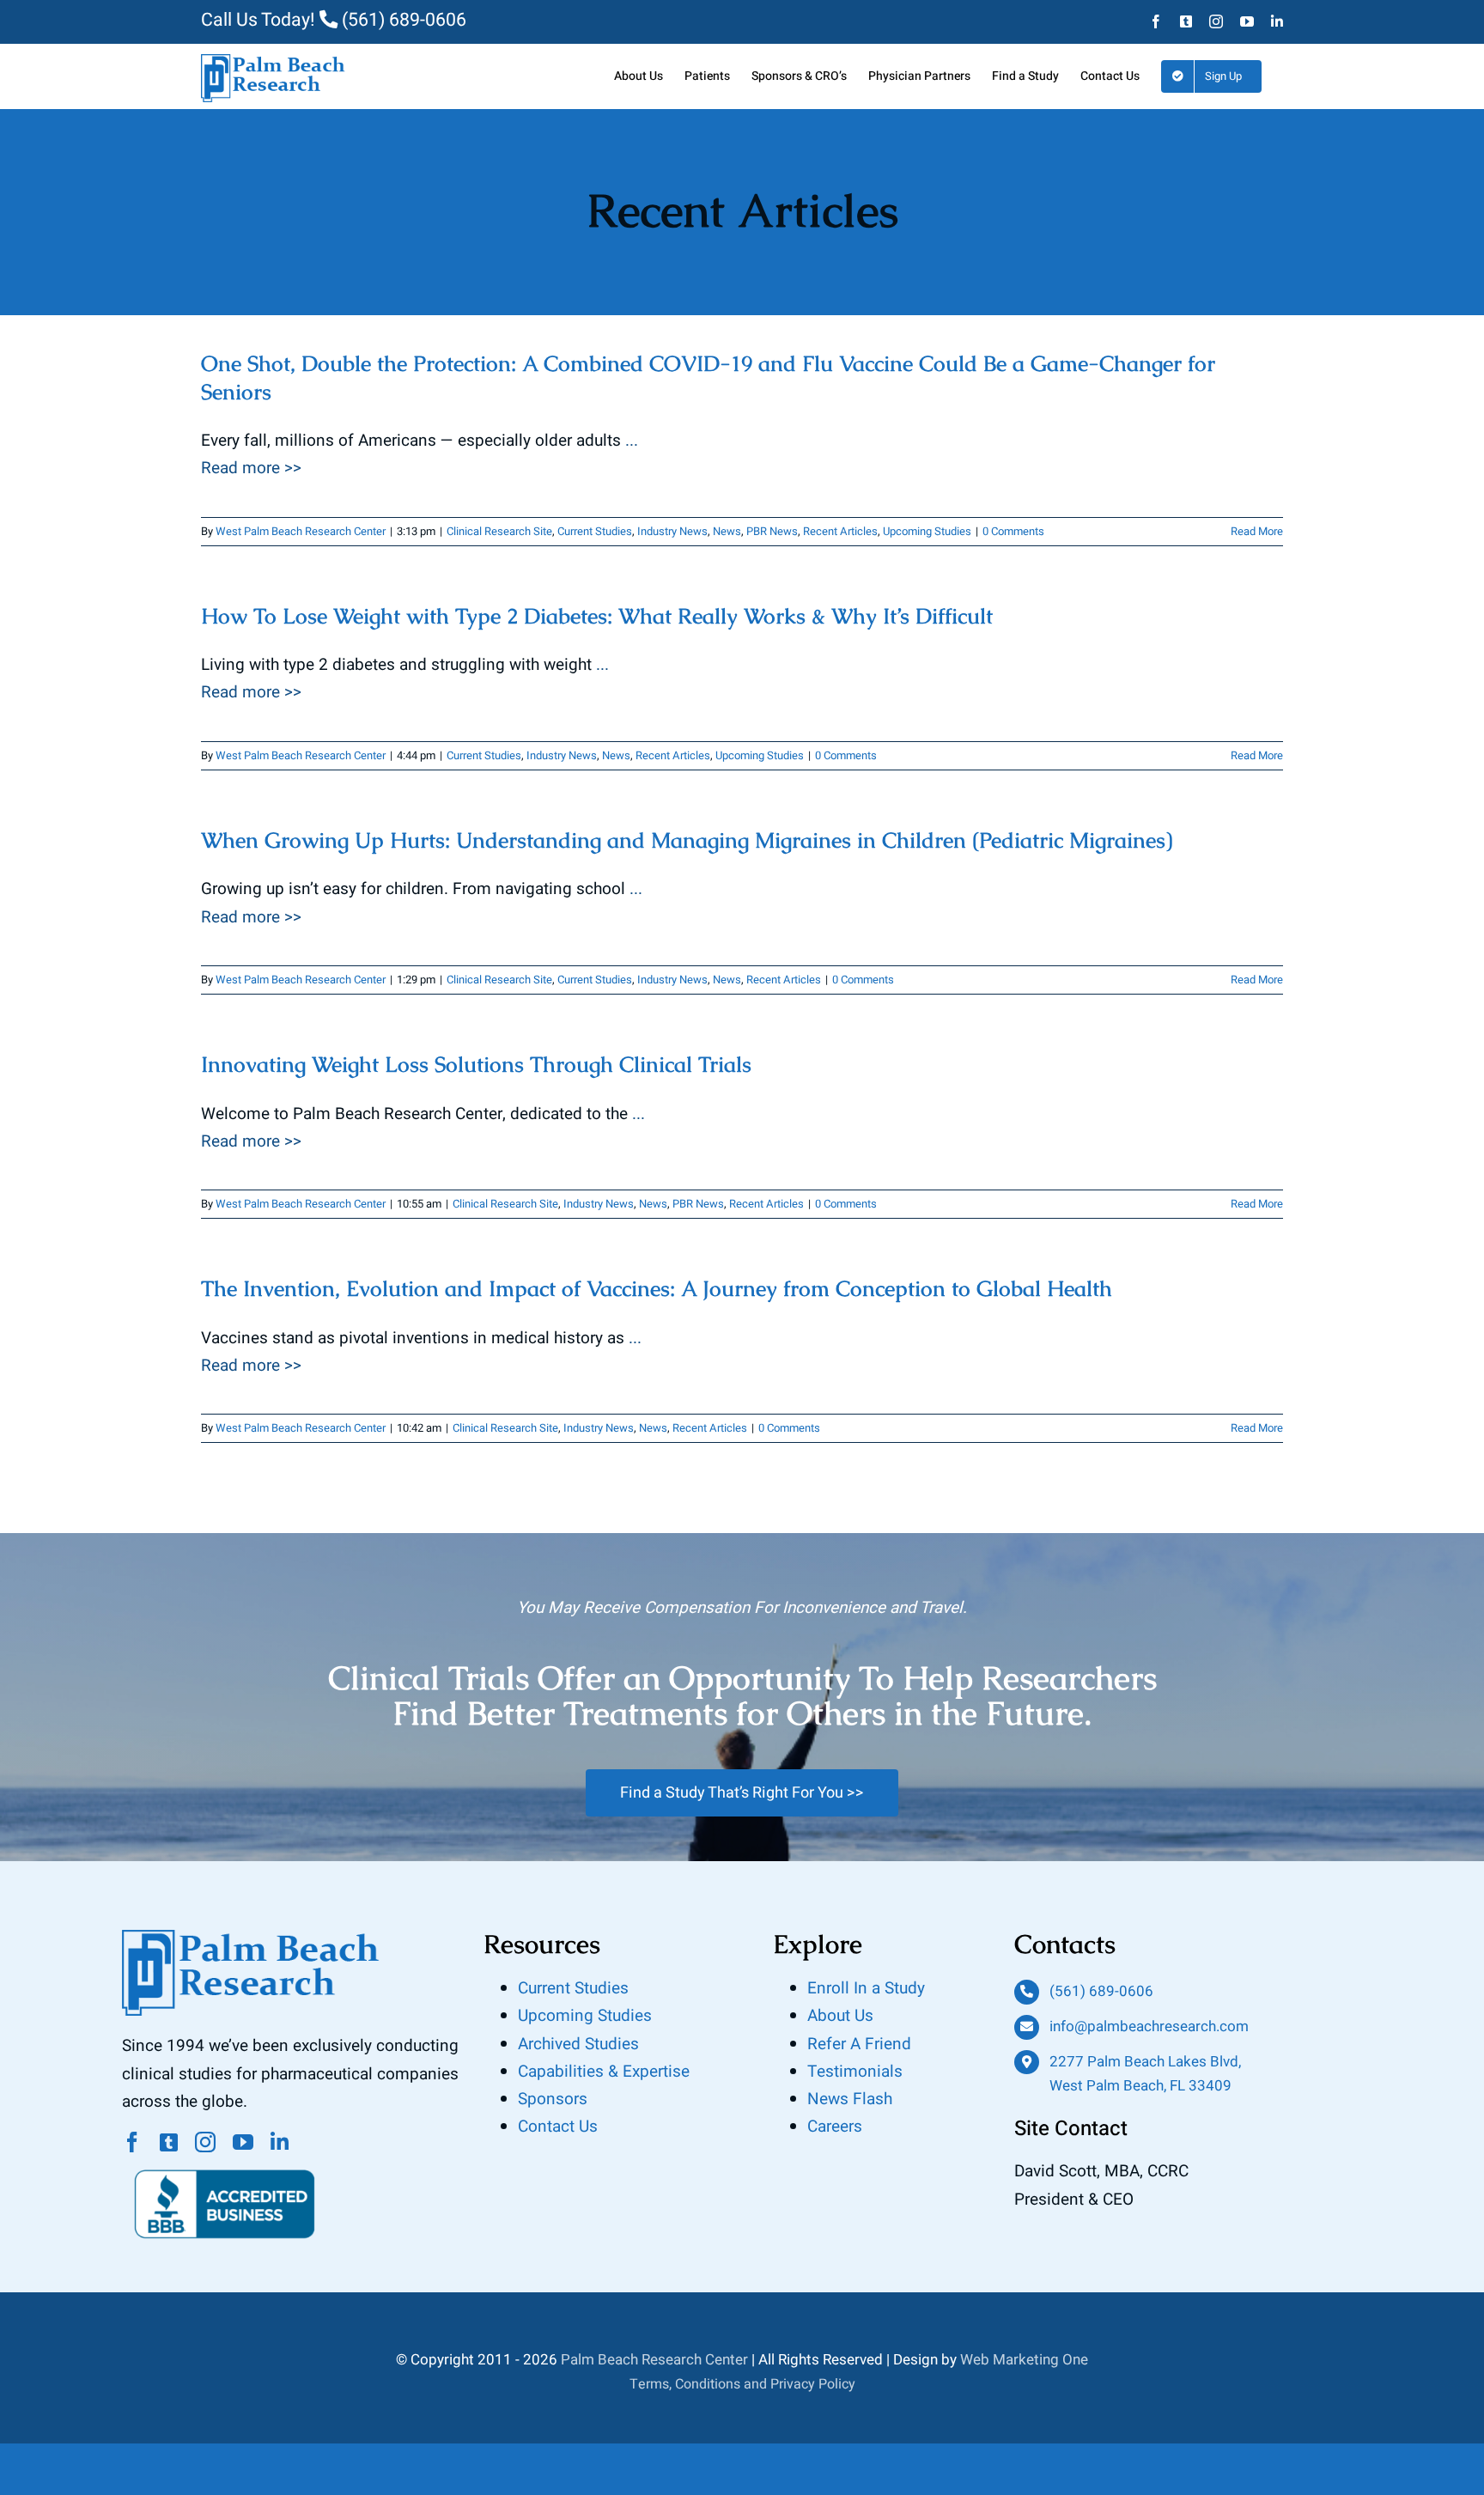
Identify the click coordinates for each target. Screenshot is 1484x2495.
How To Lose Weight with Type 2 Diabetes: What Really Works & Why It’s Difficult (597, 616)
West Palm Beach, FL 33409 (1140, 2086)
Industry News (672, 531)
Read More (1257, 531)
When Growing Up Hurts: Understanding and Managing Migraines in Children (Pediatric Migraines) (687, 840)
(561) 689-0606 (402, 20)
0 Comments (1013, 531)
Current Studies (595, 531)
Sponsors (553, 2099)
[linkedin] (280, 2142)
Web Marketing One (1024, 2360)
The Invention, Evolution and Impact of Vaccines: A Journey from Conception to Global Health (657, 1288)
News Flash (850, 2099)
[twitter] (169, 2142)
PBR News (772, 531)
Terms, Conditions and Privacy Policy (742, 2384)
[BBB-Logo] (225, 2160)
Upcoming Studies (927, 531)
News (727, 531)
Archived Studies (578, 2044)
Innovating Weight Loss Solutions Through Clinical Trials (476, 1064)
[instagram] (205, 2142)
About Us (840, 2016)
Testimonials (855, 2072)
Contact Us (558, 2127)
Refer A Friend (859, 2044)
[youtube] (243, 2142)
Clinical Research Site (499, 531)
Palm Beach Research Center (654, 2360)
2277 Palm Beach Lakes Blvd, (1145, 2062)
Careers (835, 2127)
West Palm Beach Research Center (301, 531)
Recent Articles (840, 531)
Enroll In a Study (866, 1988)
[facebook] (132, 2142)
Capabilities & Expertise (604, 2072)
